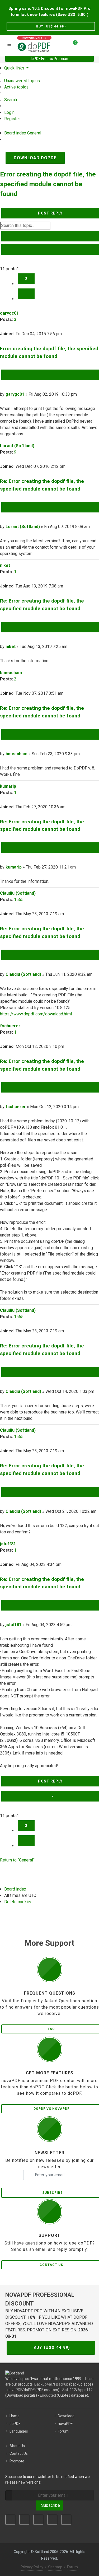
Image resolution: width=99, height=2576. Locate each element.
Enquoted (48, 2395)
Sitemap (55, 2567)
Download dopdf (35, 158)
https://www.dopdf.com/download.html (36, 1014)
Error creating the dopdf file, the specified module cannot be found (48, 184)
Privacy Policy (32, 2567)
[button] (26, 294)
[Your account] (83, 45)
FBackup (61, 2384)
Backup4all (43, 2384)
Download (66, 2416)
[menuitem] (22, 81)
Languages (19, 2431)
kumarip (8, 786)
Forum (63, 2431)
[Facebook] (10, 2520)
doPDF (15, 2424)
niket (5, 565)
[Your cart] (72, 45)
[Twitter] (24, 2520)
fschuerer (10, 1026)
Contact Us (19, 2453)
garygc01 (9, 313)
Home (15, 2416)
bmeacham (11, 673)
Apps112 (85, 2390)
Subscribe (49, 2505)
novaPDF (15, 2390)
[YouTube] (52, 2520)
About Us (17, 2446)
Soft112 (69, 2390)
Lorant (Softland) (17, 446)
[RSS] (66, 2520)
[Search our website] (93, 45)
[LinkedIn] (38, 2520)
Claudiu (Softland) (18, 893)
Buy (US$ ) (51, 26)
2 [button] (26, 279)
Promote (17, 2461)
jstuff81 (8, 1544)
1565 (19, 900)
